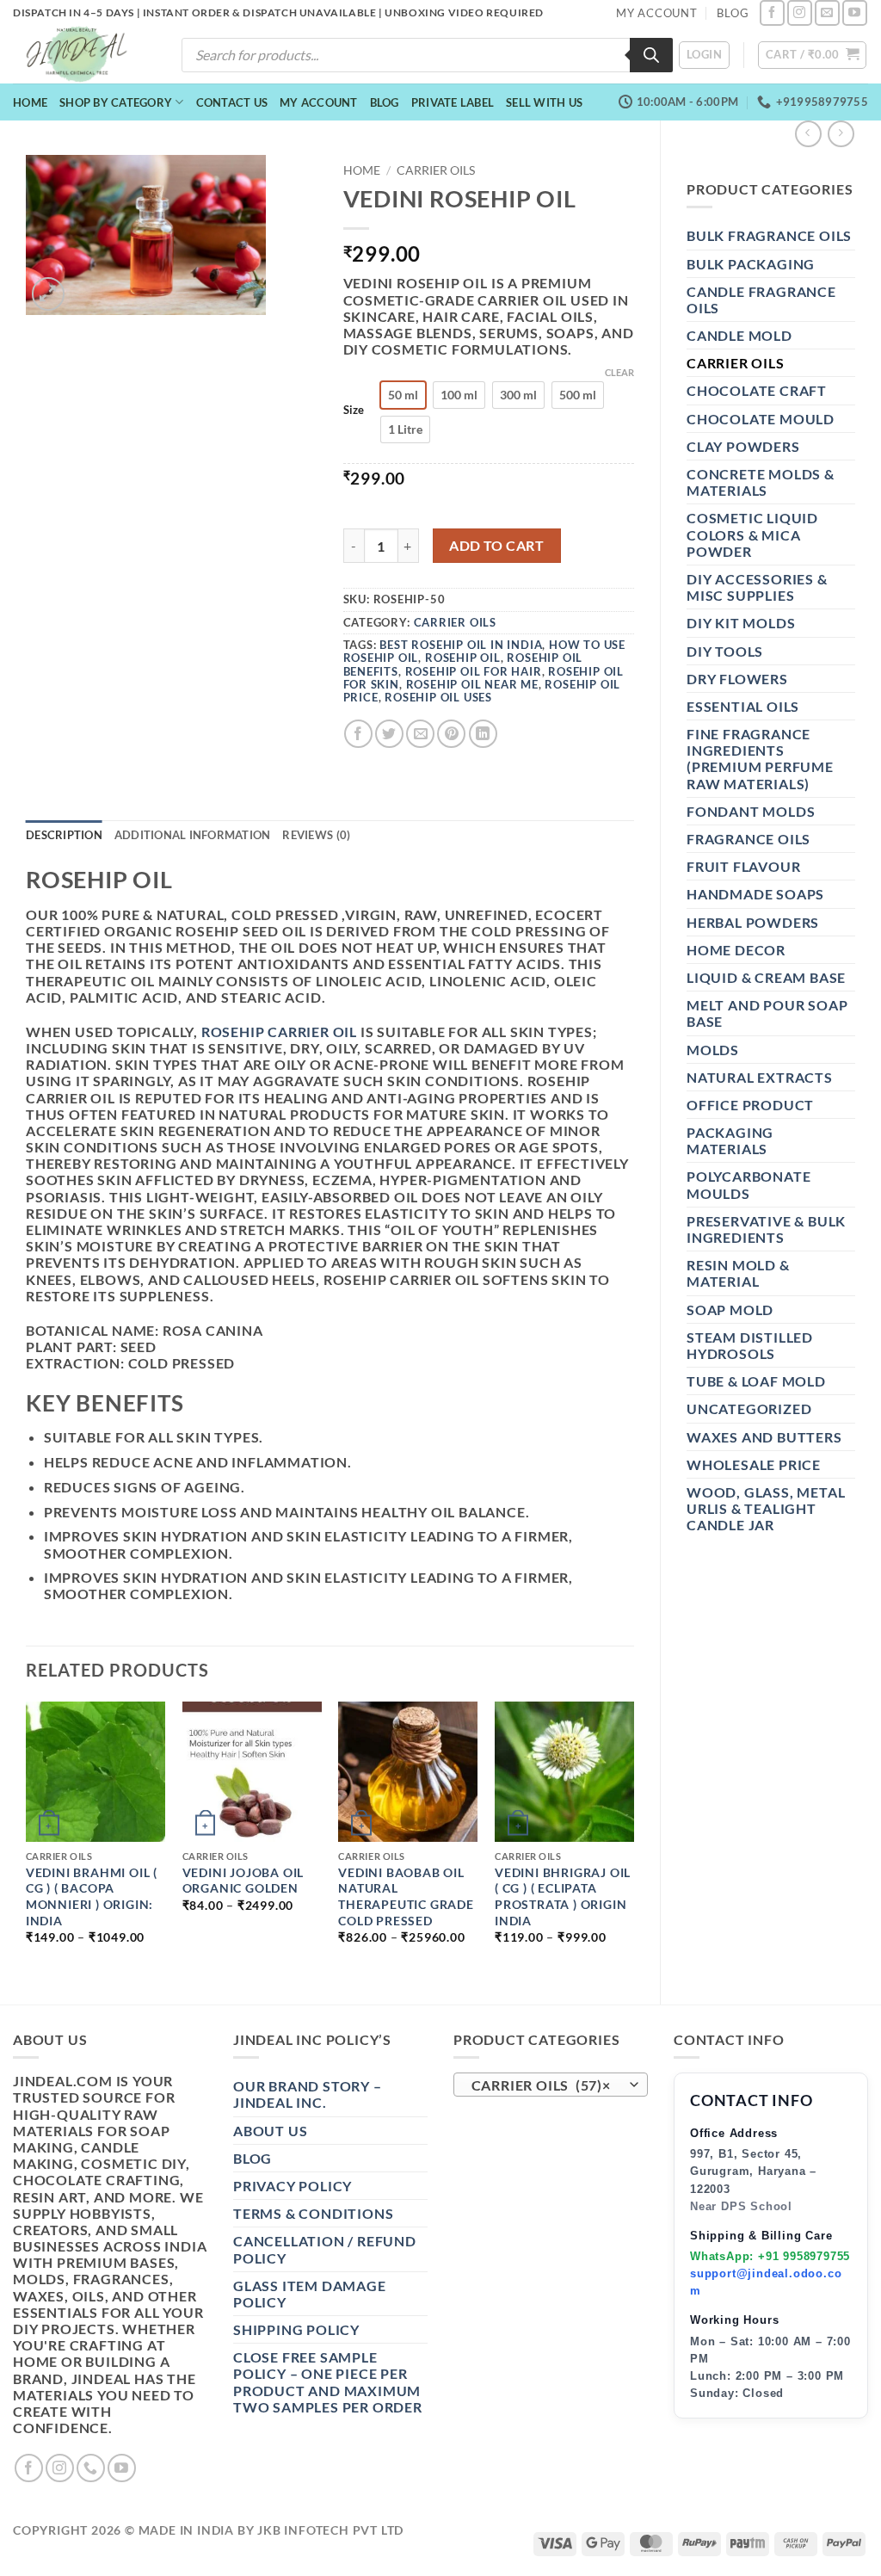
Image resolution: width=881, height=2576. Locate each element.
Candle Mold (739, 335)
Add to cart (496, 546)
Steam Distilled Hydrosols (750, 1345)
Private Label (453, 102)
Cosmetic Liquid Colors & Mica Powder (752, 534)
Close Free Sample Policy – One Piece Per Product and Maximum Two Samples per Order (328, 2382)
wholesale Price (754, 1464)
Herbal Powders (753, 922)
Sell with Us (544, 102)
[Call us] (91, 2468)
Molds (713, 1050)
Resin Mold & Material (738, 1273)
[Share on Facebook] (358, 734)
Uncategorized (749, 1408)
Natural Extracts (760, 1077)
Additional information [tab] (193, 835)
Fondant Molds (751, 811)
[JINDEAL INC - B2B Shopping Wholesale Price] (84, 55)
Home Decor (736, 950)
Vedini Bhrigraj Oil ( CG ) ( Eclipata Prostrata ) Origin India (563, 1896)
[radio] (403, 395)
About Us (270, 2131)
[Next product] (808, 134)
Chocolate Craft (757, 390)
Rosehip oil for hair (474, 671)
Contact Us (232, 102)
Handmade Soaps (755, 894)
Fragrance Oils (749, 839)
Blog (385, 102)
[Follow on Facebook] (772, 12)
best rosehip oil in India (461, 645)
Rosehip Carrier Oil (279, 1032)
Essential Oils (743, 706)
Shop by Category (116, 102)
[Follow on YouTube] (855, 12)
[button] (704, 55)
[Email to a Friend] (420, 734)
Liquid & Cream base (766, 977)
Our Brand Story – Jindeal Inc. (308, 2094)
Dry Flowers (737, 679)
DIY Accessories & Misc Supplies (757, 587)
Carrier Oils (736, 363)
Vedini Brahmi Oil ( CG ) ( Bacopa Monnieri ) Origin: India (92, 1896)
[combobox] (551, 2085)
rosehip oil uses (438, 697)
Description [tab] (64, 835)
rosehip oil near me (472, 684)
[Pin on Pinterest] (451, 734)
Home (30, 102)
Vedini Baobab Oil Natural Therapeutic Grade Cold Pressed (406, 1896)
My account (319, 102)
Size (354, 411)
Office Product (750, 1105)
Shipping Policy (296, 2329)
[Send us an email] (827, 12)
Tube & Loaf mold (756, 1381)
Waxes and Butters (764, 1437)
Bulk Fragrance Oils (769, 235)
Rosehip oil (463, 658)
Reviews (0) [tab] (316, 835)
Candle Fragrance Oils (761, 300)
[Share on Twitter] (389, 734)
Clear (619, 372)
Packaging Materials (730, 1140)
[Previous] (27, 1838)
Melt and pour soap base (767, 1013)
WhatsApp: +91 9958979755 (770, 2256)
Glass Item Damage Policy (310, 2294)
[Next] (633, 1838)
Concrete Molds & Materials (761, 482)
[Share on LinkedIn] (483, 734)
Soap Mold (730, 1310)
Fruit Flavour (743, 866)
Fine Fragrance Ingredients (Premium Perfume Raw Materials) (760, 759)
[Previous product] (841, 134)
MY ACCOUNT (657, 13)
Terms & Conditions (313, 2213)
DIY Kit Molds (741, 623)
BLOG (733, 13)
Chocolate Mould (761, 419)
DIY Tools (725, 651)
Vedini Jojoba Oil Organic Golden (243, 1881)
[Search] (651, 55)
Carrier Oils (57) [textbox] (542, 2085)
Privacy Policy (293, 2186)
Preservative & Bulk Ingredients (766, 1229)
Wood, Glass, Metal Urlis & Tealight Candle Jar (766, 1508)
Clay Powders (743, 446)
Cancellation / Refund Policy (325, 2249)
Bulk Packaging (751, 264)
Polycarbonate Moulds (749, 1184)
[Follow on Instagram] (800, 12)
